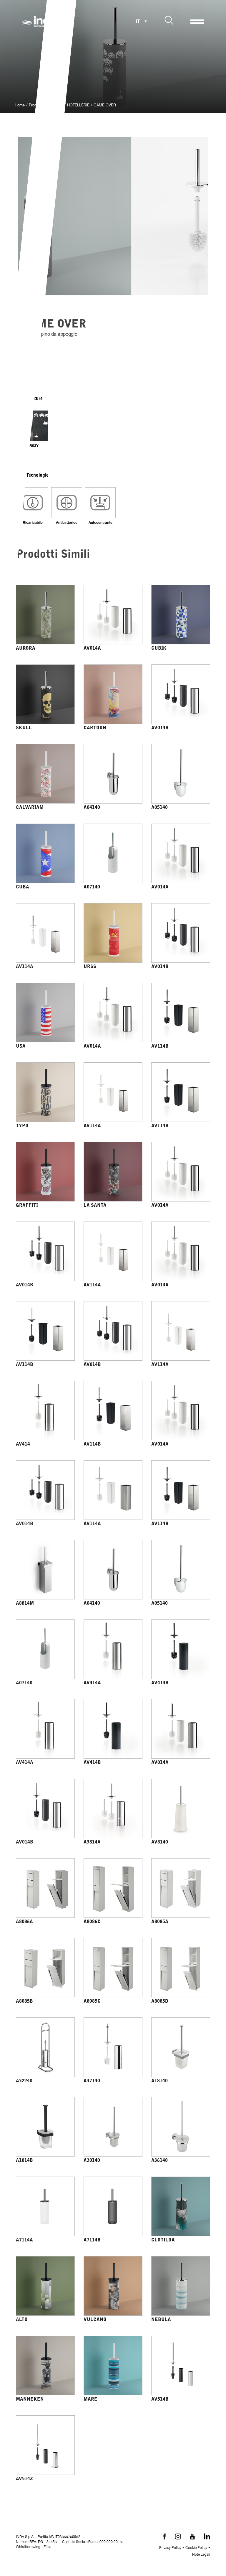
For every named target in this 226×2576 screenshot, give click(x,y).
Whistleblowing (28, 2547)
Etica (47, 2547)
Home (20, 106)
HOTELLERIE (78, 106)
